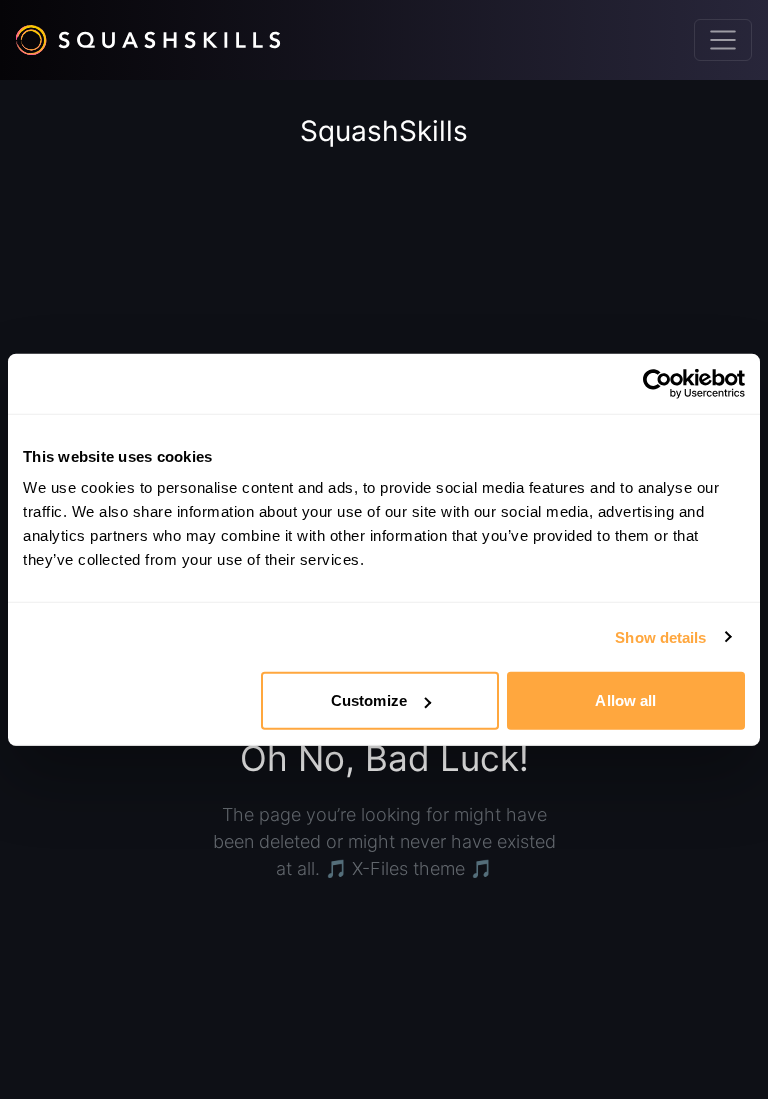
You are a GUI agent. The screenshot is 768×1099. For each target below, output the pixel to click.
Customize (369, 700)
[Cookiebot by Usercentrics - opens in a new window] (657, 383)
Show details (660, 636)
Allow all (625, 700)
